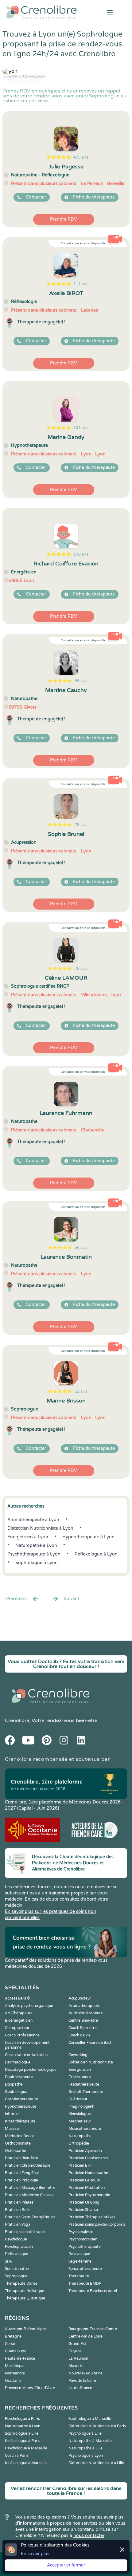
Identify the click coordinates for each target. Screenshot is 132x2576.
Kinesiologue (80, 2114)
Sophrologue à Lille (22, 2433)
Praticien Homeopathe (88, 2173)
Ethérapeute (80, 2077)
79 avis (81, 825)
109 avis (81, 428)
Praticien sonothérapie (25, 2232)
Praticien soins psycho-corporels (97, 2224)
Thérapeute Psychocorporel (93, 2291)
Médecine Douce (20, 2136)
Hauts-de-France (20, 2358)
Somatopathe (17, 2269)
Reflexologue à (96, 1554)
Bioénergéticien (19, 2020)
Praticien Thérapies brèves (92, 2217)
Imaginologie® (81, 2106)
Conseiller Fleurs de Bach (90, 2043)
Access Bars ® (17, 1998)
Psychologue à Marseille (26, 2448)
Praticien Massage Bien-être (30, 2188)
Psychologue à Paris (22, 2419)
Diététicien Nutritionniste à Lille (96, 2463)
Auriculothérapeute (86, 2013)
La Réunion (78, 2358)
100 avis (81, 554)
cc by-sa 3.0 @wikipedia (24, 76)
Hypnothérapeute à (88, 1537)
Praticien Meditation (87, 2188)
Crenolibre (17, 1721)
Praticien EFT (80, 2165)
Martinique (15, 2366)
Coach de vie (80, 2035)
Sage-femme (80, 2261)
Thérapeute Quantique (25, 2298)
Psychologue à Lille (85, 2433)
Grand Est (77, 2344)
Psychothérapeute (85, 2247)
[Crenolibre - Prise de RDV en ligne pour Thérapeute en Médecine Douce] (44, 12)
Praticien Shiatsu (83, 2210)
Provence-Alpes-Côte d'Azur (30, 2388)
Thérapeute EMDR (85, 2283)
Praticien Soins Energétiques (30, 2217)
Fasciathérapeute (84, 2084)
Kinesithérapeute (20, 2121)
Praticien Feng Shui (22, 2173)
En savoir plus (35, 2554)
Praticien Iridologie (21, 2180)
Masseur (13, 2129)
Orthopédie (79, 2143)
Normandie (15, 2373)
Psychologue (16, 2239)
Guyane (75, 2351)
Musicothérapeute (85, 2129)
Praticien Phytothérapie (89, 2195)
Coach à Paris (17, 2456)
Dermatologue (18, 2062)
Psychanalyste (81, 2232)
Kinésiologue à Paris (23, 2441)
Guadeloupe (16, 2351)
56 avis (81, 1248)
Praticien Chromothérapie (28, 2165)
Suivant (72, 1599)
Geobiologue (16, 2092)
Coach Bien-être (83, 2028)
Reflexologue (17, 2254)
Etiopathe (14, 2084)
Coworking (78, 2055)
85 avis (81, 681)
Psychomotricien (83, 2239)
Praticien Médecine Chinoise (30, 2195)
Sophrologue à (37, 1563)
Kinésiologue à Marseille (26, 2463)
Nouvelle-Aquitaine (85, 2373)
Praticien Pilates (19, 2202)
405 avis (81, 157)
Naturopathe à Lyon (23, 2426)
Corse (10, 2344)
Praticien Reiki (18, 2210)
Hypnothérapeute (21, 2106)
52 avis (81, 1391)
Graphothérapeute (21, 2099)
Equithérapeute (19, 2077)
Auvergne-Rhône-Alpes (26, 2329)
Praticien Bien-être (21, 2158)
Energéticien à (28, 1537)
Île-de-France (80, 2388)
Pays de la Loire (82, 2381)
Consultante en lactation (26, 2055)
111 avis (81, 284)
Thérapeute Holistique (25, 2291)
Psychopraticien (19, 2247)
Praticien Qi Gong (84, 2202)
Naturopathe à (36, 1546)
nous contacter (89, 2536)
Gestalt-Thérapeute (86, 2092)
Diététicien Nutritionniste (91, 2062)
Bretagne (13, 2336)
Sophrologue (16, 2276)
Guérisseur (78, 2099)
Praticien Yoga (18, 2224)
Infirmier (12, 2114)
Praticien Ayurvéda (85, 2151)
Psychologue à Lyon (86, 2456)
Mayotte (76, 2366)
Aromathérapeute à (33, 1520)
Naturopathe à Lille (85, 2448)
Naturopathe (80, 2136)
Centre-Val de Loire (85, 2336)
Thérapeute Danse (21, 2283)
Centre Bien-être (83, 2020)
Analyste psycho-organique (29, 2006)
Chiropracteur (17, 2028)
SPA (8, 2261)
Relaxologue (79, 2254)
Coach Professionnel (23, 2035)
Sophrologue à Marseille (90, 2419)
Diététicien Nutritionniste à (40, 1528)
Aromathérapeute (84, 2006)
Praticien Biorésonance (89, 2158)
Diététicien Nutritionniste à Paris (97, 2426)
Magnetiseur (80, 2121)
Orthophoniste (18, 2143)
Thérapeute (79, 2276)
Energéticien (80, 2070)
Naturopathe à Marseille (90, 2441)
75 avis (81, 969)
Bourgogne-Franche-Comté (93, 2329)
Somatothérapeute (85, 2269)
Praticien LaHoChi (84, 2180)
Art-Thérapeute (19, 2013)
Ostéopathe (16, 2151)
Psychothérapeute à (34, 1554)
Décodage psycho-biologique (31, 2070)
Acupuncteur (80, 1998)
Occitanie (13, 2381)
